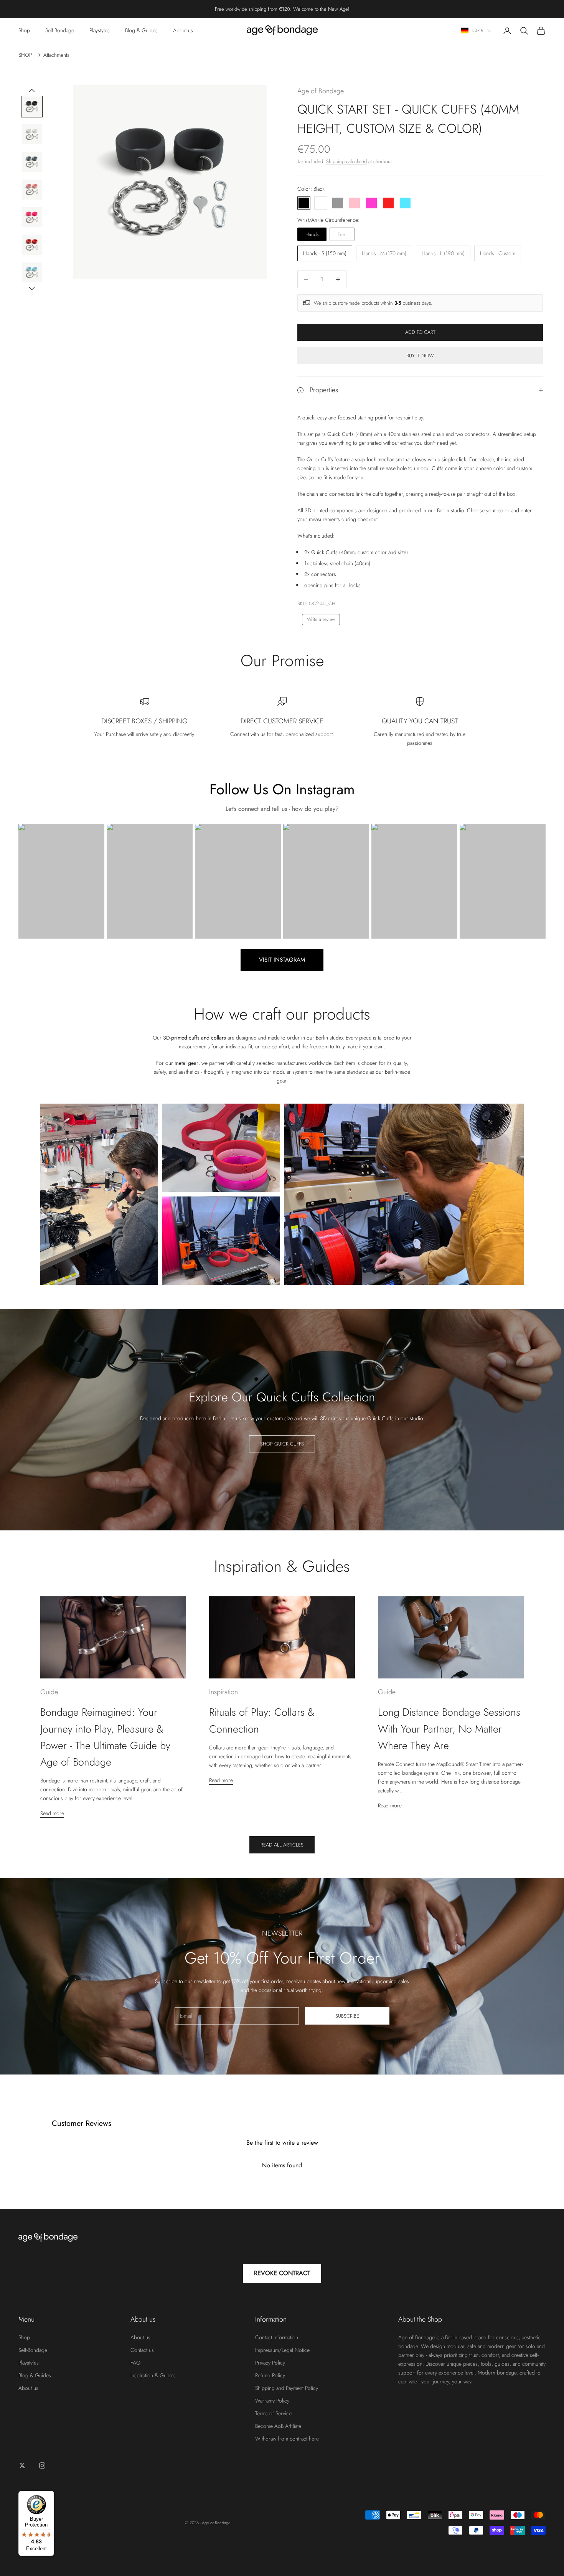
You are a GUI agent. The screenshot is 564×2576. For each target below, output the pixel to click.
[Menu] (552, 2495)
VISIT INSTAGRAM (282, 960)
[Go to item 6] (32, 245)
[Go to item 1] (32, 107)
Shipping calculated (346, 161)
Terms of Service (273, 2413)
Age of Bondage (321, 91)
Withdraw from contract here (287, 2439)
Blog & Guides (141, 30)
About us (183, 30)
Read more (52, 1813)
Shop (24, 30)
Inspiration (223, 1692)
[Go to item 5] (32, 217)
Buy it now (420, 356)
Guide (49, 1692)
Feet (342, 234)
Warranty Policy (272, 2401)
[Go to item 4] (32, 190)
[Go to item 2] (32, 134)
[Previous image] (32, 91)
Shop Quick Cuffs (282, 1444)
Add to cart (420, 332)
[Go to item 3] (32, 162)
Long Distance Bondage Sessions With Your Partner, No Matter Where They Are (449, 1729)
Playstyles (100, 30)
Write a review (321, 619)
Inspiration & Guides (153, 2375)
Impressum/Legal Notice (282, 2350)
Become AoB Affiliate (278, 2426)
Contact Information (277, 2337)
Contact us (142, 2350)
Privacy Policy (270, 2363)
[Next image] (32, 289)
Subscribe (347, 2016)
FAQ (135, 2363)
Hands (312, 234)
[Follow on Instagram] (42, 2465)
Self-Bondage (60, 30)
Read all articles (282, 1845)
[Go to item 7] (32, 272)
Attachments (56, 55)
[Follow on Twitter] (22, 2465)
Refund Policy (270, 2375)
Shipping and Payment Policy (287, 2388)
